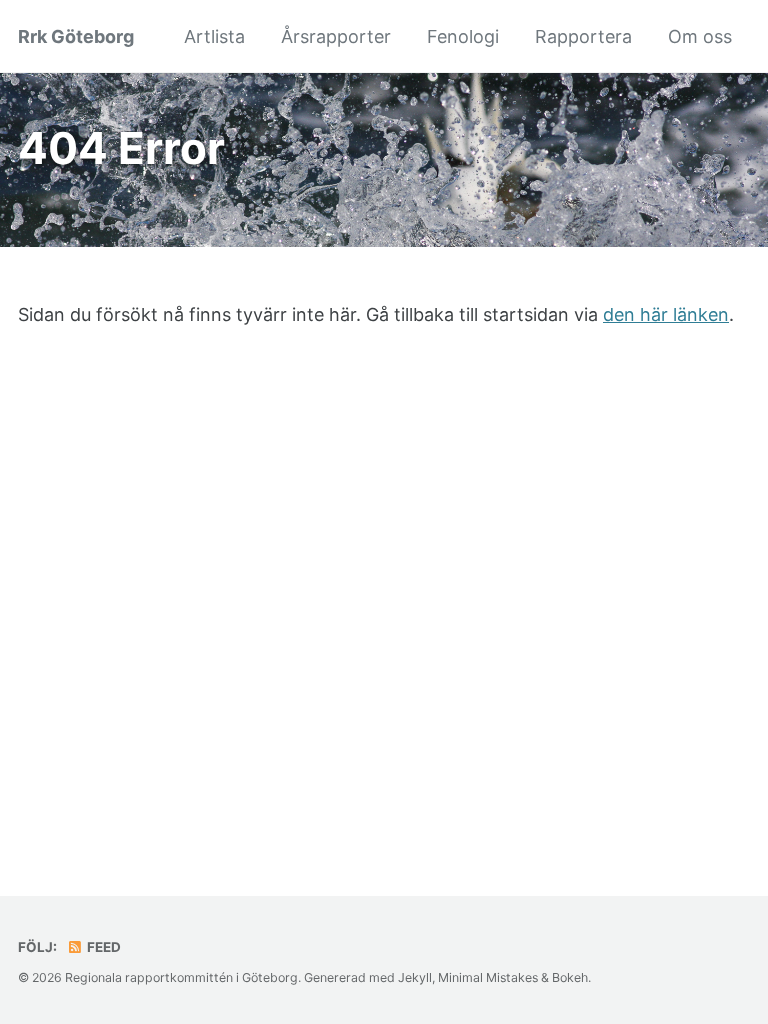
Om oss (700, 36)
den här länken (666, 314)
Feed (102, 947)
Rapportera (583, 36)
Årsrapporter (336, 36)
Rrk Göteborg (76, 36)
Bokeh (570, 977)
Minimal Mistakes (488, 977)
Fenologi (463, 36)
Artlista (214, 36)
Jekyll (415, 977)
